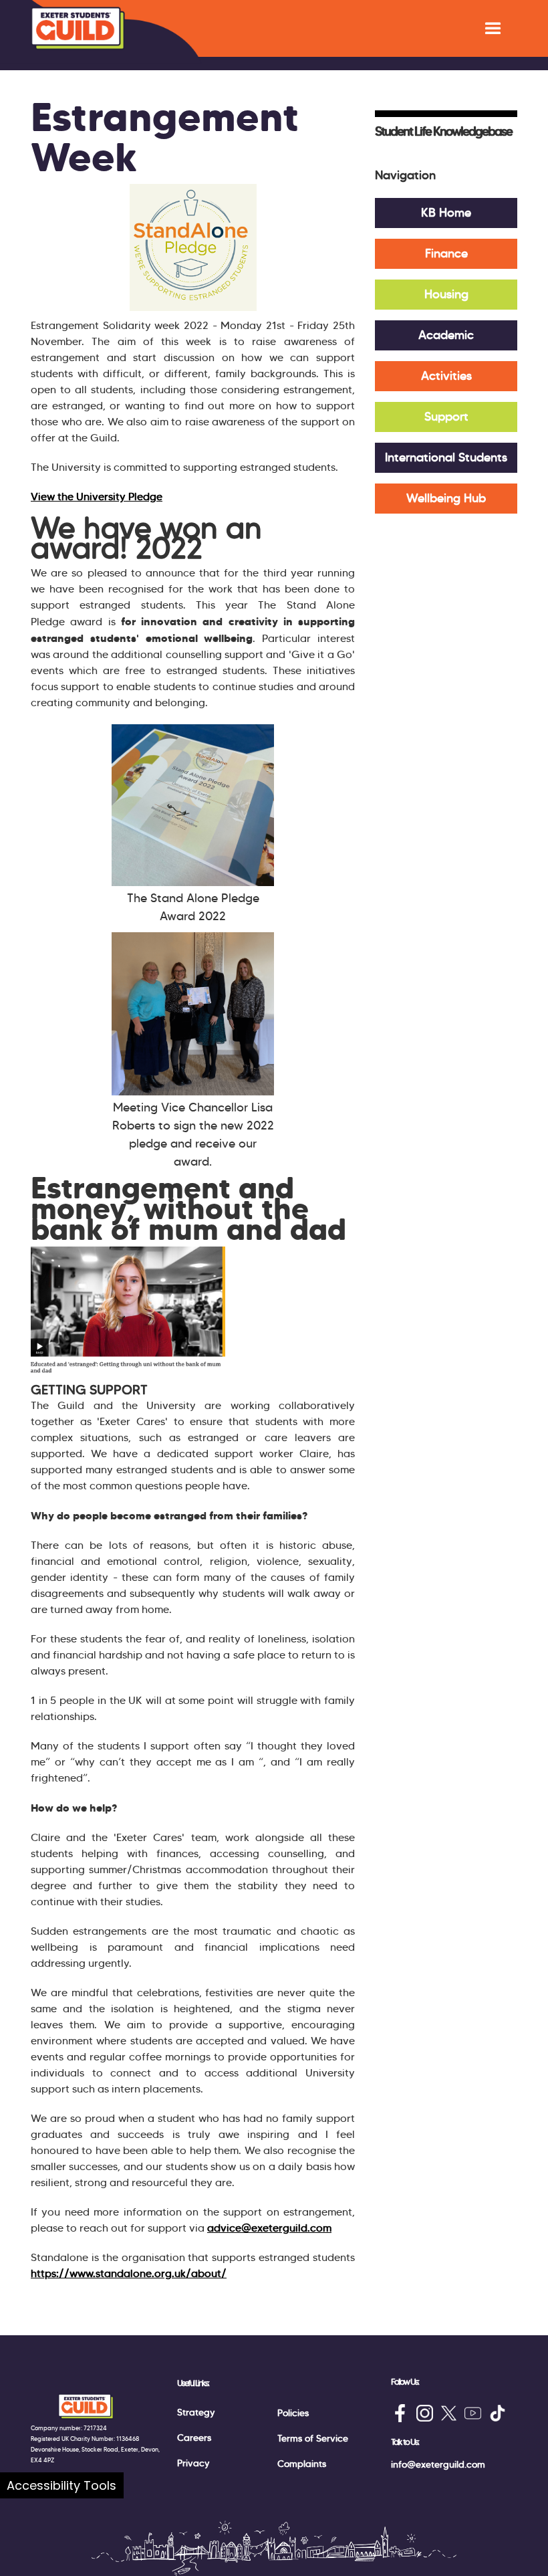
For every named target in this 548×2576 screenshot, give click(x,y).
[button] (493, 28)
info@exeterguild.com (438, 2464)
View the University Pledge (97, 497)
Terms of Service (313, 2438)
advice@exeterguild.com (269, 2228)
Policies (293, 2413)
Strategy (196, 2412)
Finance (446, 253)
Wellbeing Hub (446, 498)
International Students (446, 457)
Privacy (193, 2463)
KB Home (446, 213)
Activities (446, 376)
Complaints (302, 2464)
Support (446, 417)
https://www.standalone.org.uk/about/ (129, 2273)
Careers (194, 2438)
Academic (446, 335)
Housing (446, 294)
